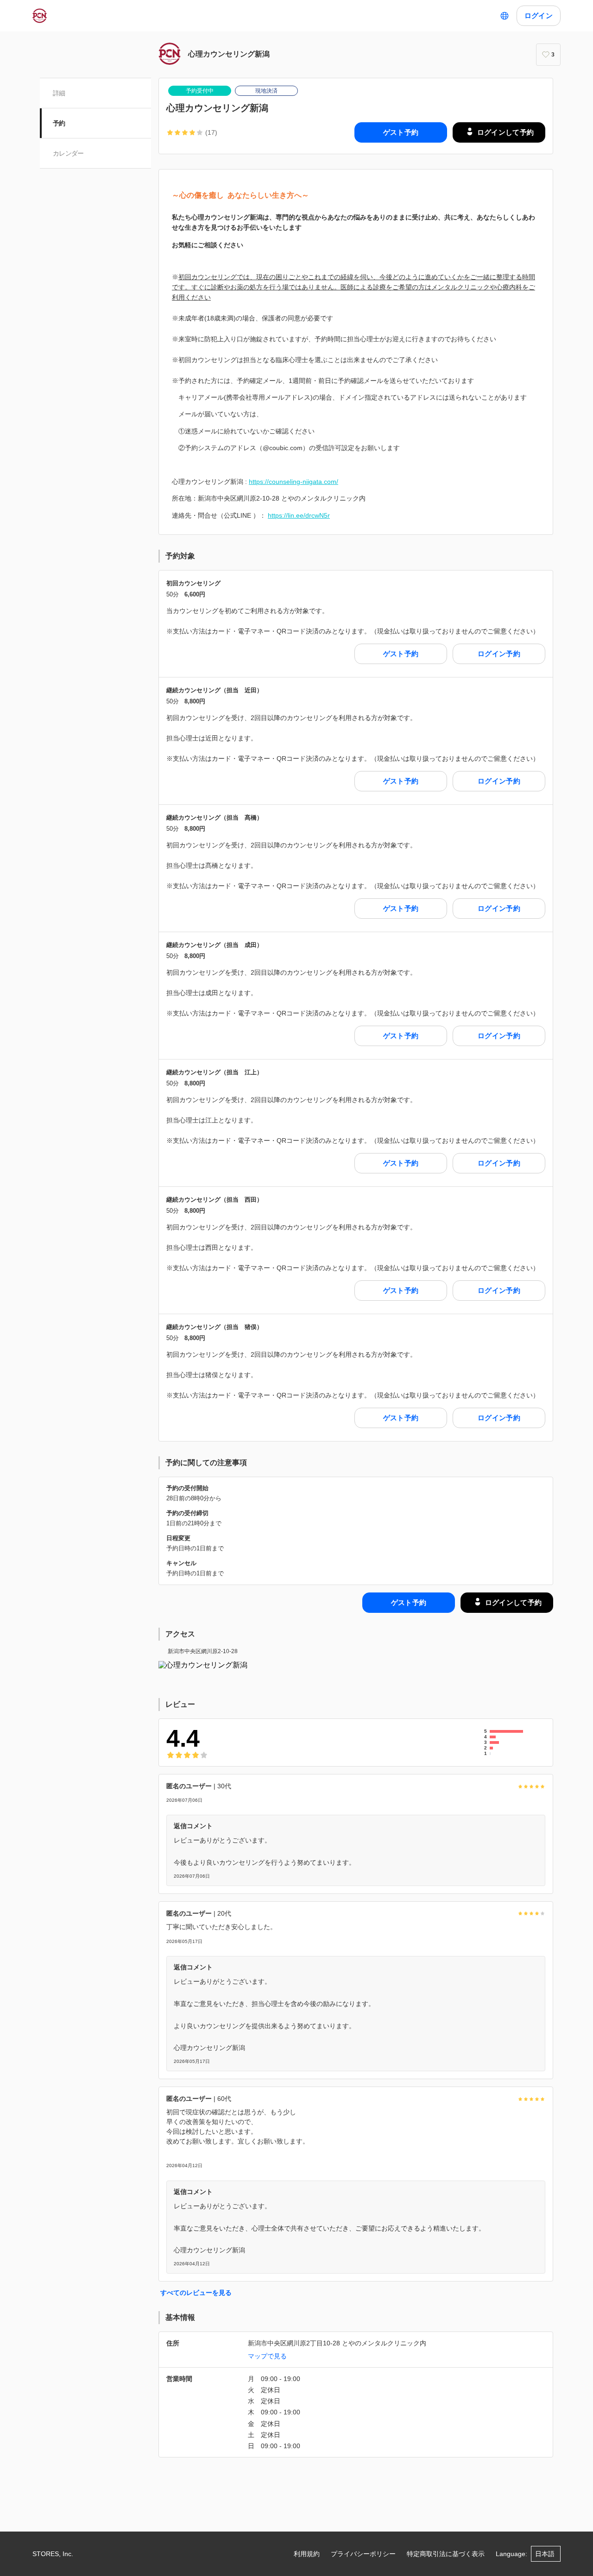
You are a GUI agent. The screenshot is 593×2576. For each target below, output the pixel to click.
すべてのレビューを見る (196, 2293)
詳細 (59, 93)
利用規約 (307, 2554)
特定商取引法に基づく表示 (446, 2554)
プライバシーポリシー (363, 2554)
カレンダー (68, 153)
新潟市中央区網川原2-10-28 (203, 1651)
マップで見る (267, 2356)
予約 (59, 123)
